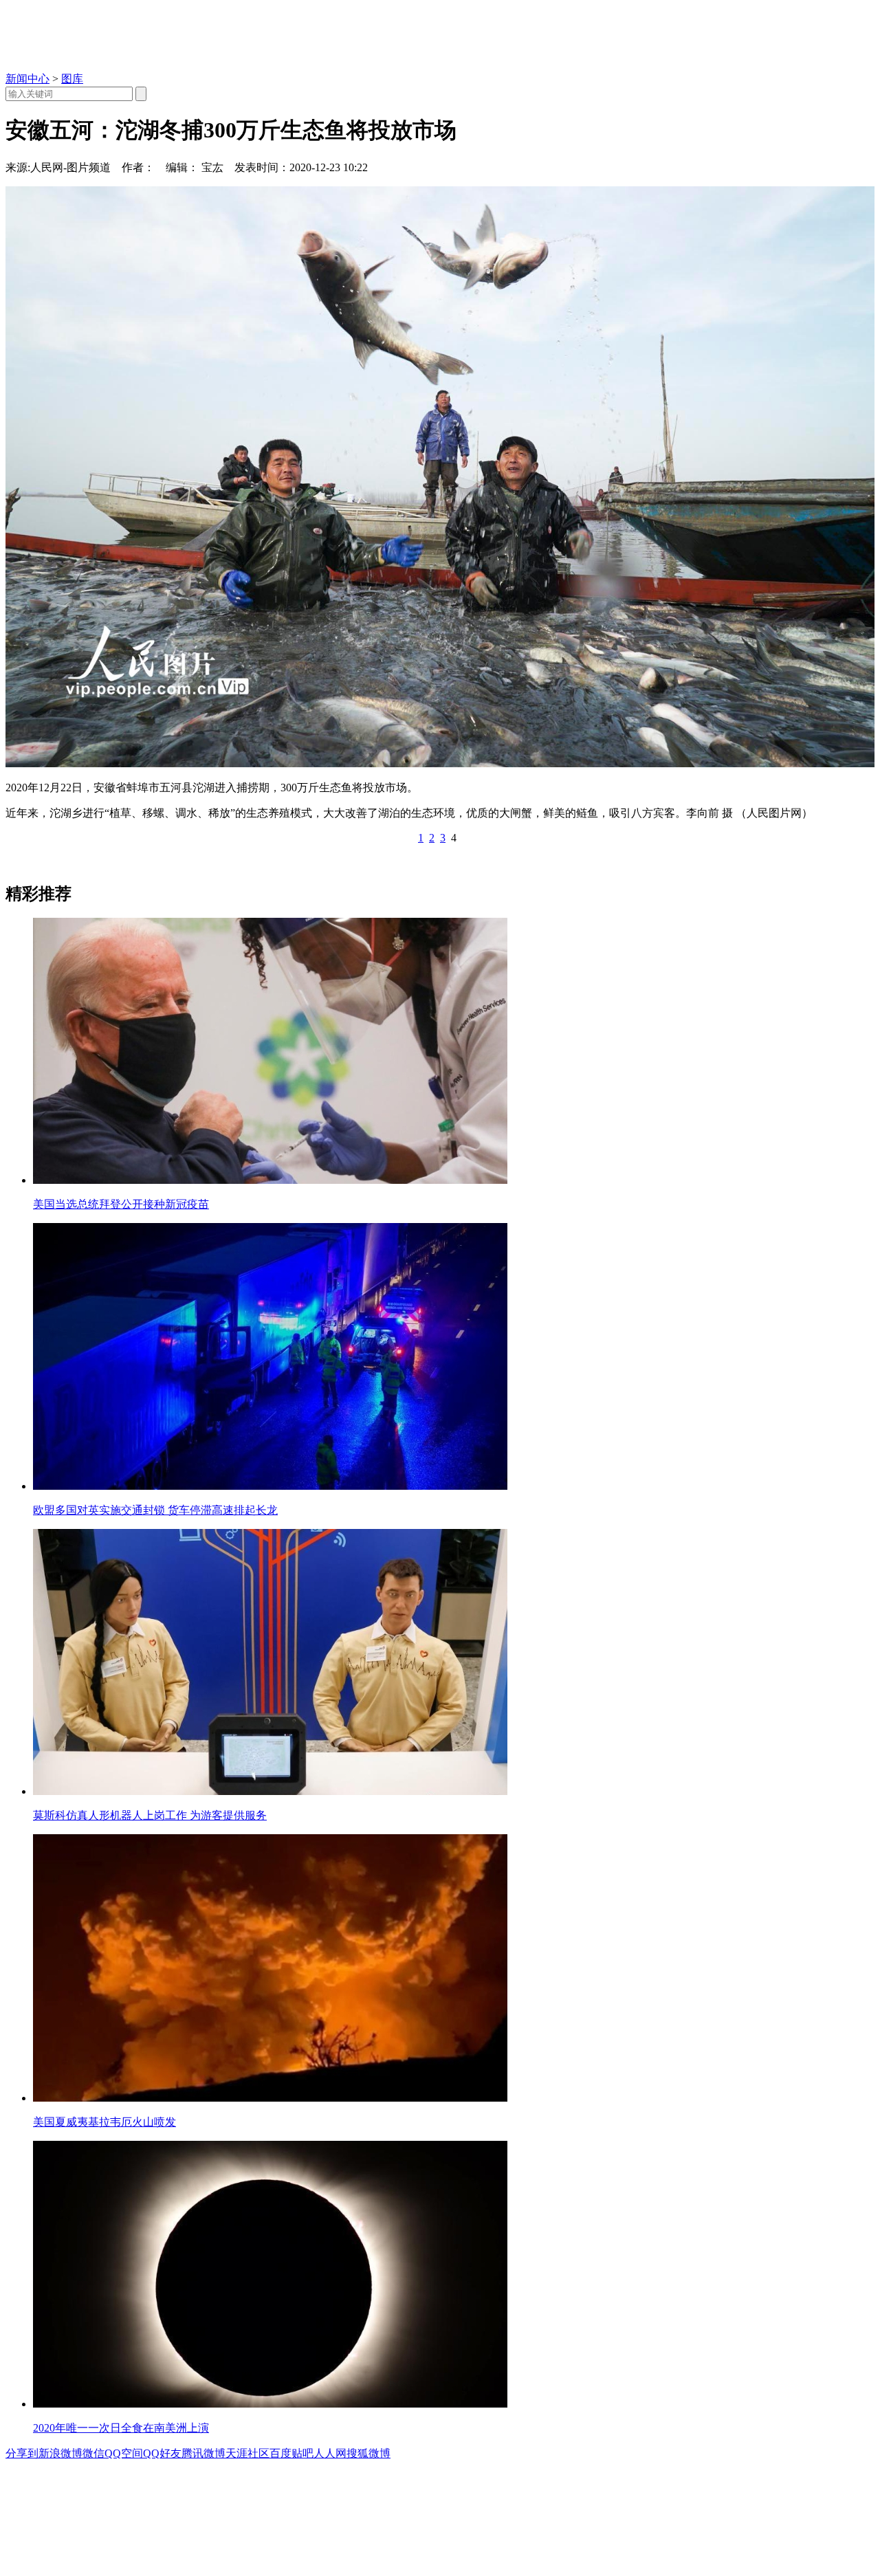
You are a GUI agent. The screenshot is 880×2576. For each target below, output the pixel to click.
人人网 (330, 2453)
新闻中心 (27, 79)
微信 (93, 2453)
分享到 (22, 2453)
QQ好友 (162, 2453)
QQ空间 (124, 2453)
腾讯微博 (203, 2453)
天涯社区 (247, 2453)
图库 (72, 79)
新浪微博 (60, 2453)
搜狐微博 (368, 2453)
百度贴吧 (291, 2453)
